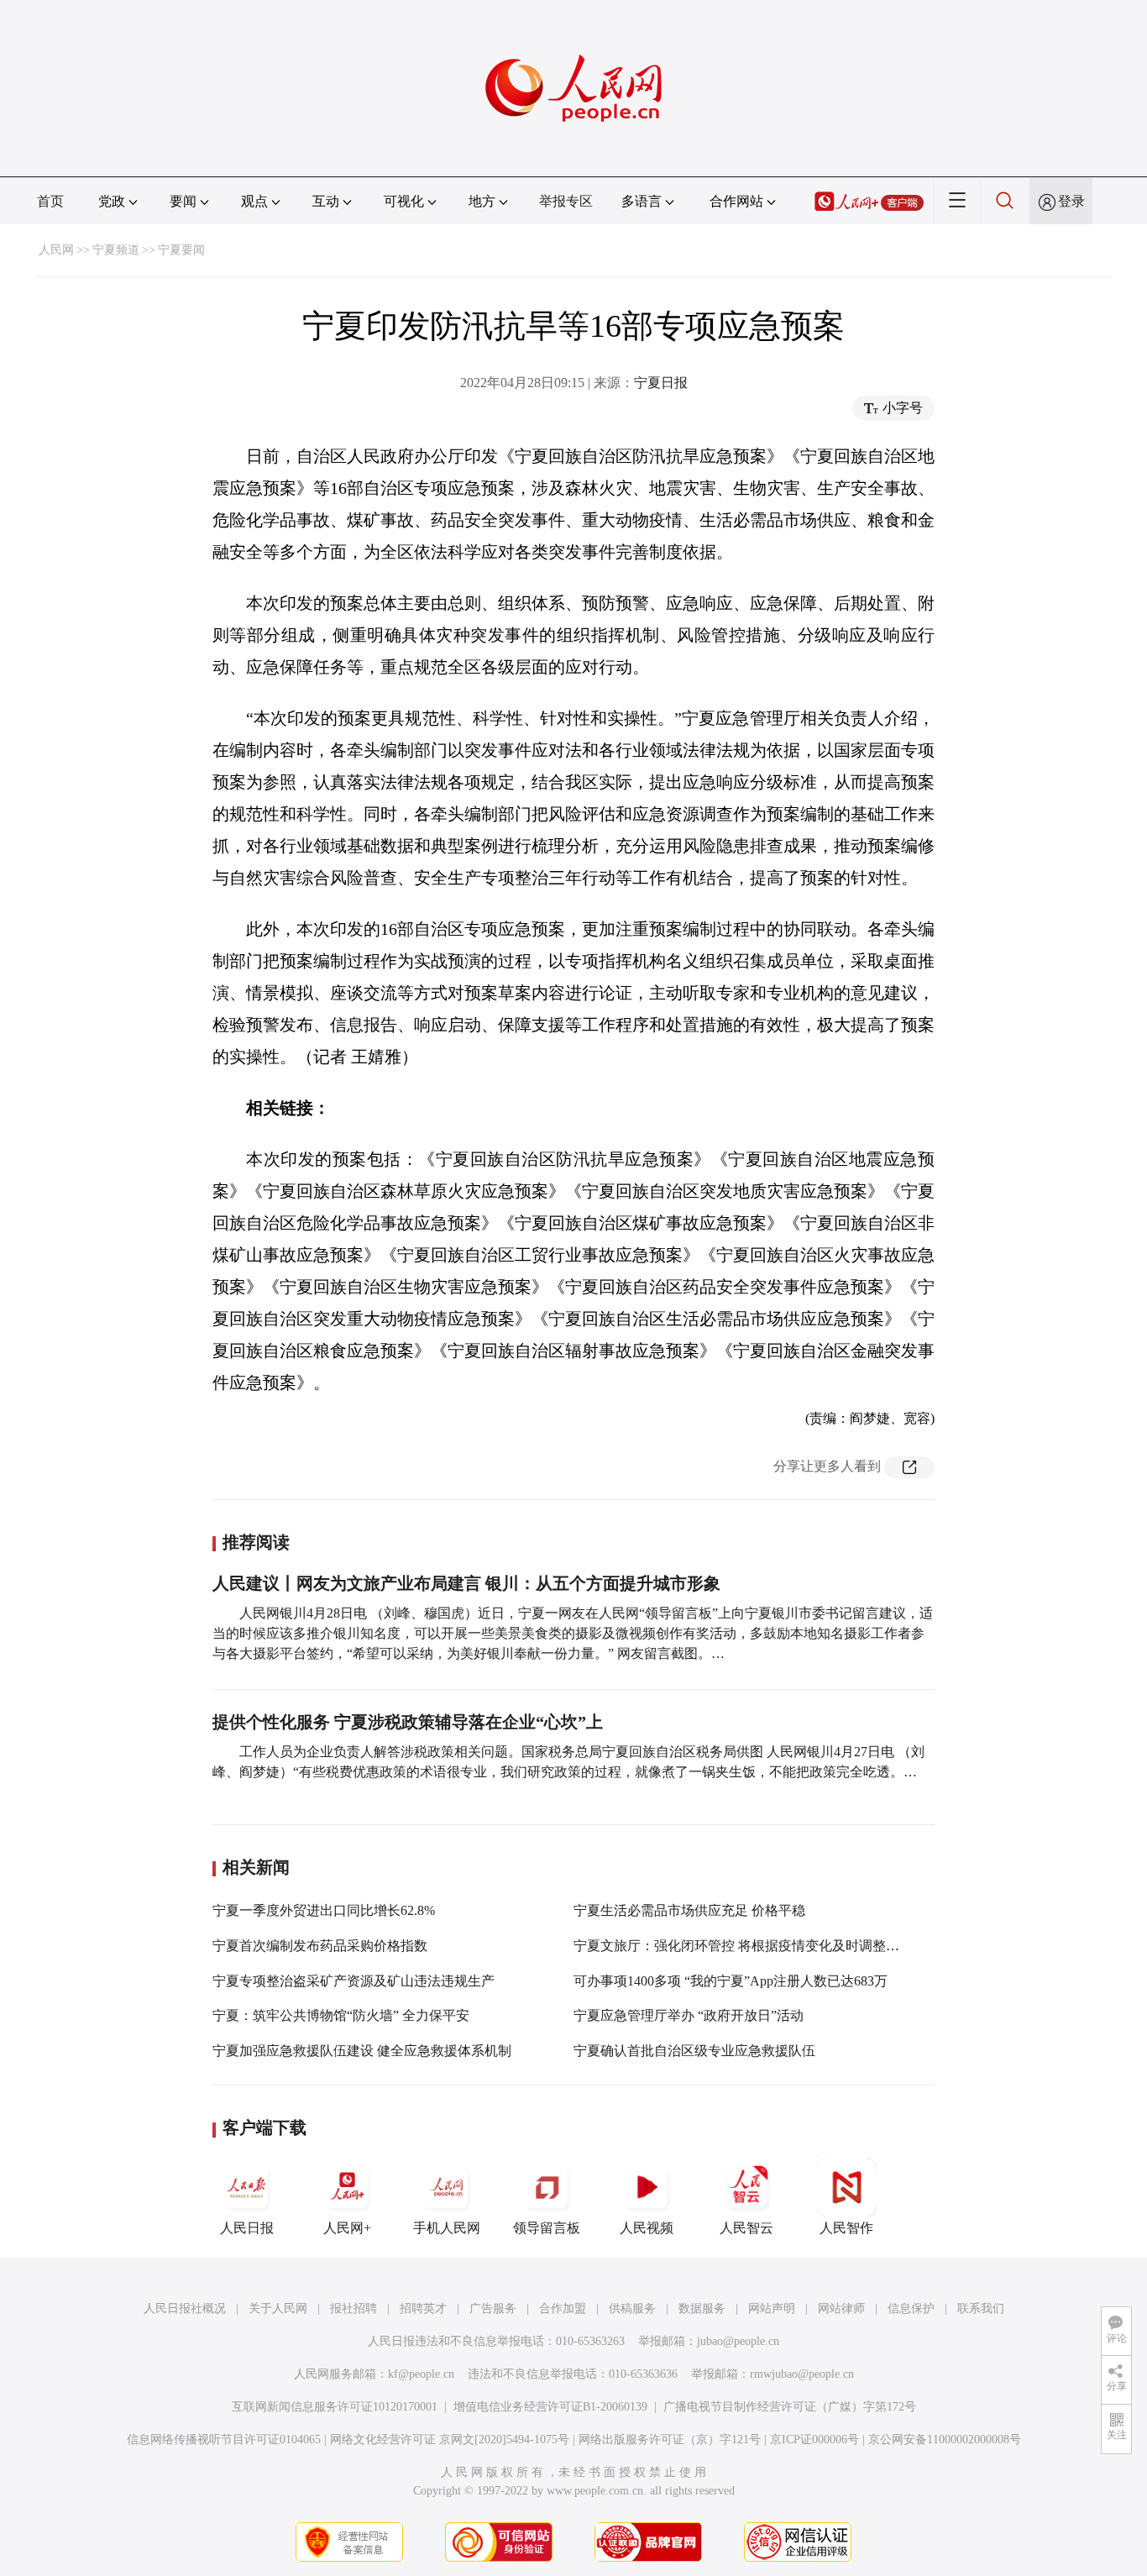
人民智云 (746, 2228)
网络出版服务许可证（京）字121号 (670, 2440)
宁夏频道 (116, 250)
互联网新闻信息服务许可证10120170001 (335, 2407)
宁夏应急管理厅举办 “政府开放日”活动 (689, 2015)
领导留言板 (547, 2228)
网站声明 (772, 2308)
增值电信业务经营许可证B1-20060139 (550, 2407)
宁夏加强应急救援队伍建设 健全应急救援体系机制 (362, 2051)
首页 (50, 201)
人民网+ (347, 2228)
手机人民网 (447, 2228)
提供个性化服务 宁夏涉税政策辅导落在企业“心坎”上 (408, 1722)
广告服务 (493, 2308)
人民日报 (247, 2228)
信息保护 (911, 2308)
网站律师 (841, 2308)
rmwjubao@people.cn (802, 2374)
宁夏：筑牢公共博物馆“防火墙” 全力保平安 (341, 2015)
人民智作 (846, 2228)
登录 (1071, 201)
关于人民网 (278, 2308)
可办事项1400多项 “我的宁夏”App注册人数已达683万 (731, 1981)
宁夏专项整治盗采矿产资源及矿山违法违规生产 (354, 1981)
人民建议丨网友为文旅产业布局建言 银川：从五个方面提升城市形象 (466, 1583)
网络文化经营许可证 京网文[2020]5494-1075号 (450, 2440)
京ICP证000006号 (814, 2440)
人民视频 (647, 2228)
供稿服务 (632, 2308)
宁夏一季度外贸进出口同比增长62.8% (324, 1910)
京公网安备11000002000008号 (945, 2440)
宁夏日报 (661, 383)
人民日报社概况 (185, 2308)
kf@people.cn (421, 2374)
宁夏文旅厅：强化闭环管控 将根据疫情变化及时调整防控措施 (757, 1946)
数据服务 (702, 2308)
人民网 (56, 250)
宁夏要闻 (181, 250)
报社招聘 (354, 2308)
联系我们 (981, 2308)
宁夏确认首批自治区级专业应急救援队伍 (694, 2051)
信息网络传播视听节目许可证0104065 (224, 2440)
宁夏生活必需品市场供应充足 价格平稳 (689, 1910)
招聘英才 (423, 2308)
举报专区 (566, 201)
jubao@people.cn (738, 2341)
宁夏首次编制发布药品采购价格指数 (320, 1946)
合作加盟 (563, 2308)
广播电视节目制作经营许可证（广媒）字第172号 (790, 2407)
